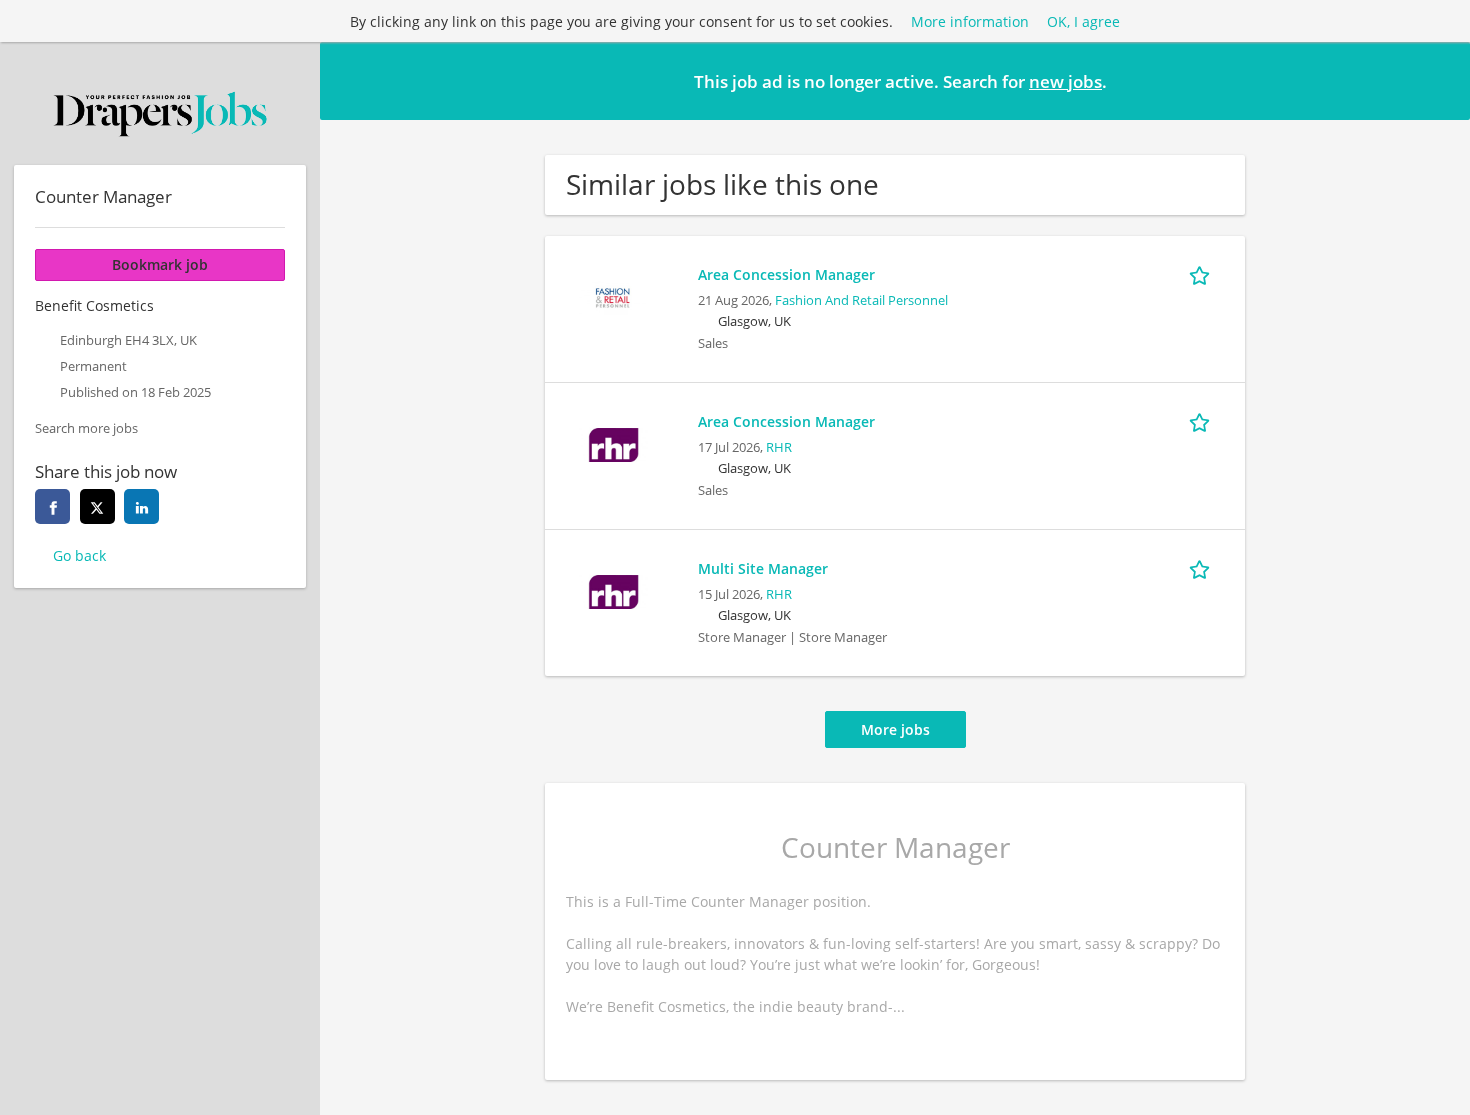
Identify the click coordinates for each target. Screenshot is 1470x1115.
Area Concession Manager (786, 274)
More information (970, 21)
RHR (779, 447)
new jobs (1065, 81)
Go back (79, 555)
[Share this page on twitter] (97, 506)
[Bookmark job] (1203, 274)
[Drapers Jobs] (160, 114)
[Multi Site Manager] (613, 589)
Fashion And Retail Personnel (861, 300)
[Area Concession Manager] (613, 295)
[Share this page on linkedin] (141, 506)
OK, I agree (1083, 21)
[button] (1439, 80)
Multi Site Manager (763, 568)
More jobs (895, 729)
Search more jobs (86, 428)
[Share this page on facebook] (52, 506)
